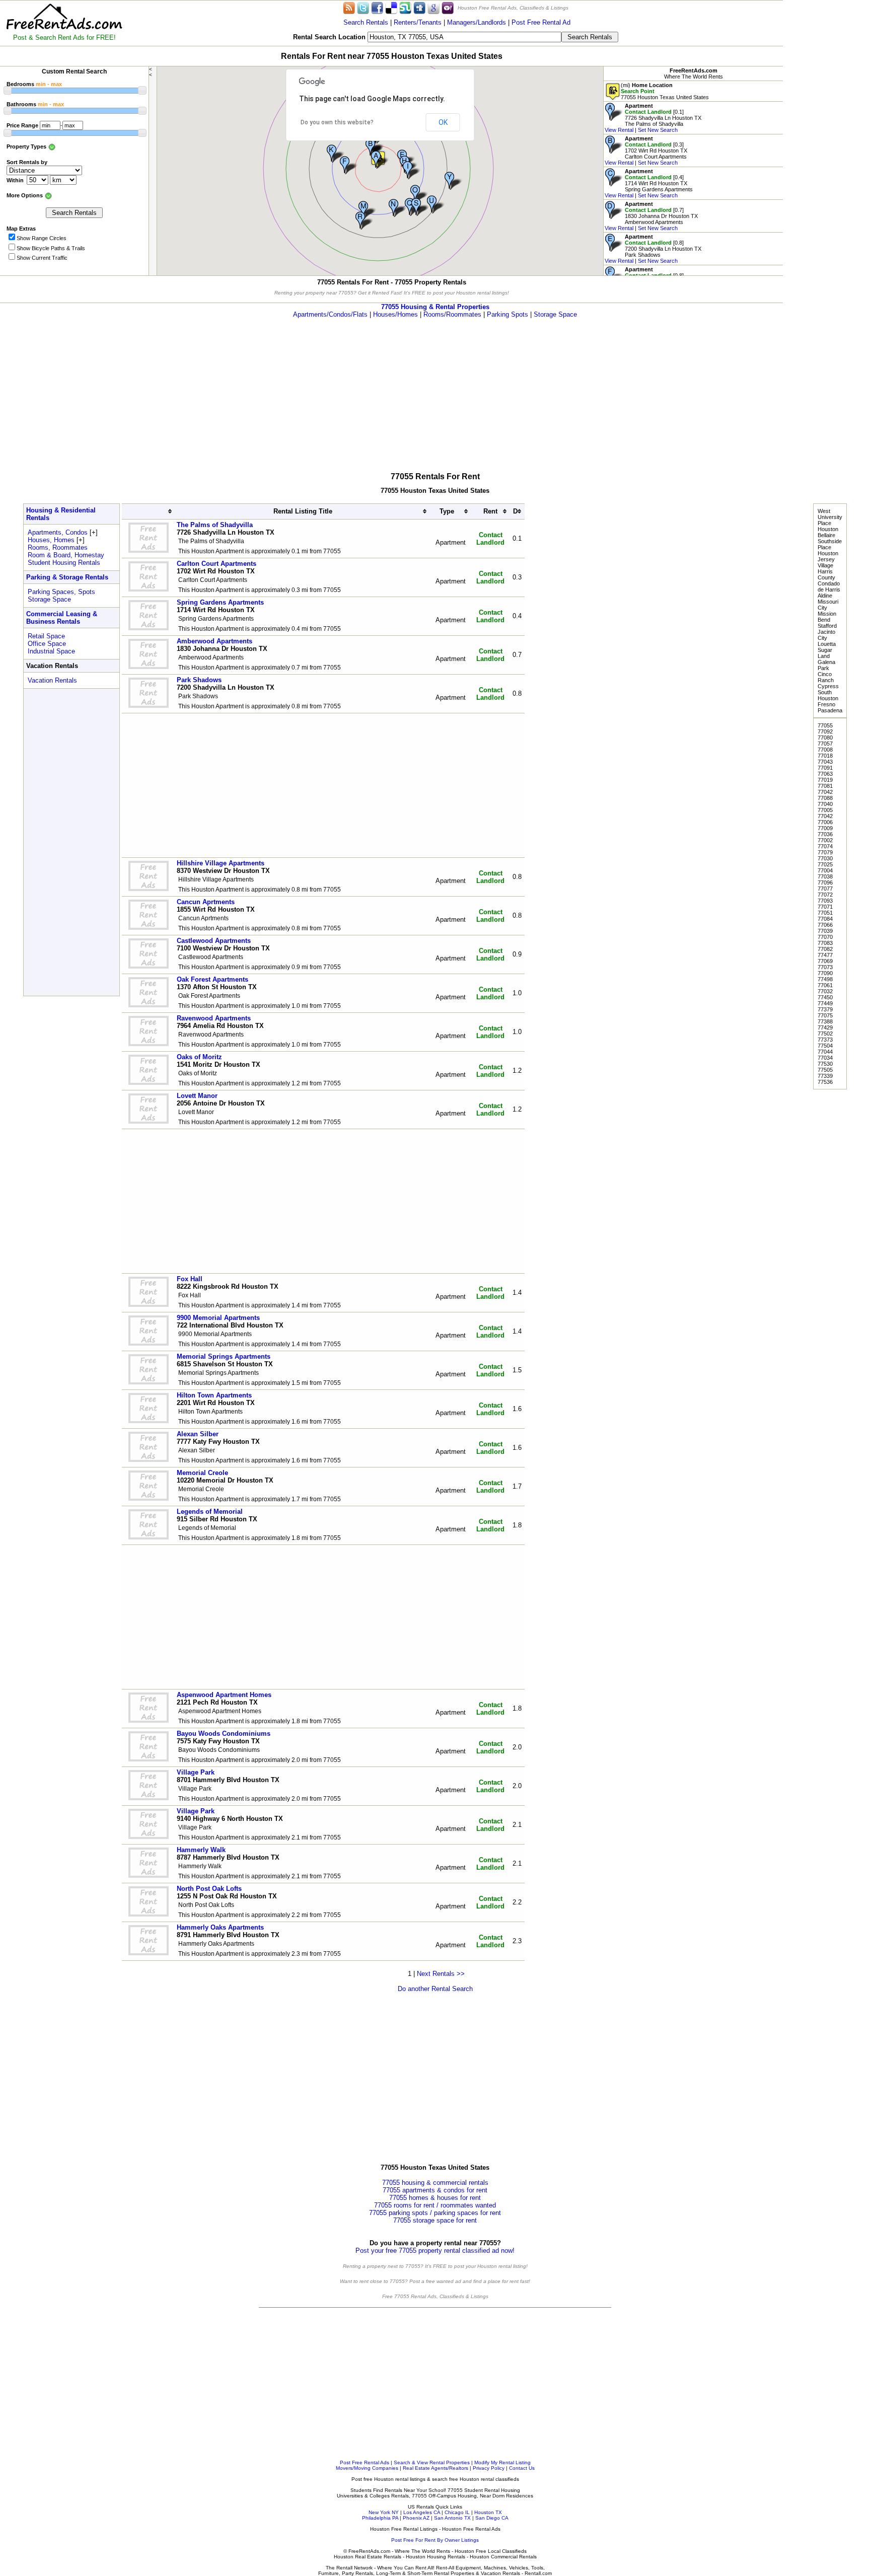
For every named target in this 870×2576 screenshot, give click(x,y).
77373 (825, 1040)
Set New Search (658, 130)
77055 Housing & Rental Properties (435, 307)
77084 (825, 919)
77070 (825, 937)
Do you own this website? (337, 122)
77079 (825, 852)
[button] (381, 160)
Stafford (827, 626)
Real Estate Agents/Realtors (436, 2468)
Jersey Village (826, 562)
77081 (825, 786)
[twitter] (363, 7)
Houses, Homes (51, 540)
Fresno (826, 704)
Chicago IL (457, 2512)
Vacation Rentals (52, 680)
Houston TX (488, 2512)
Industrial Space (51, 651)
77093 (825, 901)
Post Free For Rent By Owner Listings (435, 2540)
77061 (825, 985)
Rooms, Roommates (58, 547)
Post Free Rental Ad (541, 22)
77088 (825, 798)
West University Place (830, 517)
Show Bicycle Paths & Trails (51, 248)
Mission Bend (827, 617)
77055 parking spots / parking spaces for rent (435, 2213)
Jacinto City (826, 635)
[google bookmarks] (433, 7)
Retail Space (46, 636)
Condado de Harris (829, 586)
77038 (825, 876)
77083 (825, 943)
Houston (828, 529)
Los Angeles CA (422, 2512)
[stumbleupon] (405, 7)
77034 (825, 1058)
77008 (825, 750)
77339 (825, 1076)
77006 (825, 822)
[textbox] (464, 37)
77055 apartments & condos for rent (435, 2190)
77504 (825, 1046)
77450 (825, 997)
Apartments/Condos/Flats (330, 314)
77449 (825, 1003)
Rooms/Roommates (452, 314)
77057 (825, 744)
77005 (825, 810)
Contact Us (522, 2468)
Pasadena (830, 710)
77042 (825, 792)
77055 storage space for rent (435, 2220)
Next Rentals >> (441, 1974)
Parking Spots (507, 314)
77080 (825, 738)
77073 (825, 967)
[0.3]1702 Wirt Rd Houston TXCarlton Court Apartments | (646, 151)
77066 (825, 925)
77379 (825, 1009)
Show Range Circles (42, 238)
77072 (825, 895)
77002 (825, 840)
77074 (825, 846)
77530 (825, 1064)
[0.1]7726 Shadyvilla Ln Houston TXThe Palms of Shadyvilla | (653, 118)
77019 (825, 780)
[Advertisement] (826, 151)
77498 (825, 979)
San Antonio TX (452, 2518)
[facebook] (377, 7)
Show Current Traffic (42, 258)
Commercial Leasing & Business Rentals (62, 618)
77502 (825, 1034)
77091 (825, 768)
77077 (825, 889)
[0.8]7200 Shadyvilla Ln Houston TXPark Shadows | (653, 249)
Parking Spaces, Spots (61, 592)
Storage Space (555, 314)
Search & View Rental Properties (432, 2462)
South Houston (828, 695)
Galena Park (826, 665)
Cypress (828, 686)
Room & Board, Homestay (66, 555)
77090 (825, 973)
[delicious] (391, 7)
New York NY (384, 2512)
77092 (825, 731)
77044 (825, 1052)
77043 (825, 762)
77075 (825, 1015)
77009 (825, 828)
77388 (825, 1021)
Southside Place (830, 544)
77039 (825, 931)
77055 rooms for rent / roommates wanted (435, 2205)
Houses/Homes (395, 314)
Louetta (827, 644)
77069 (825, 961)
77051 (825, 913)
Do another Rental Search (435, 1989)
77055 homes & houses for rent (435, 2198)
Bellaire (826, 535)
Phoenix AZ (416, 2518)
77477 (825, 955)
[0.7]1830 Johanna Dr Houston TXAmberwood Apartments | (651, 216)
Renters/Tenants (418, 22)
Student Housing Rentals (64, 563)
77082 (825, 949)
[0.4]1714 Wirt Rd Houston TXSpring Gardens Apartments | (649, 183)
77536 (825, 1082)
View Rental (619, 130)
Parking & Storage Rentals (67, 577)
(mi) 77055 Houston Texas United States (665, 91)
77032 (825, 991)
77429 (825, 1027)
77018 (825, 756)
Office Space (47, 644)
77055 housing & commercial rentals (435, 2183)
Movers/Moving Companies (367, 2468)
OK (443, 122)
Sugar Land (825, 653)
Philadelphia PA (380, 2518)
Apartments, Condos (58, 532)
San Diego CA (492, 2518)
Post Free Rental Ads (365, 2462)
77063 (825, 774)
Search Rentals (366, 22)
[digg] (419, 7)
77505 (825, 1070)
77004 (825, 870)
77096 (825, 882)
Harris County (826, 574)
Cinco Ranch (826, 677)
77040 (825, 804)
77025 (825, 864)
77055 (825, 725)
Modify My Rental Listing (502, 2462)
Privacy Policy (489, 2468)
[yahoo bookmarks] (448, 7)
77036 (825, 834)
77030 (825, 858)
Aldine (825, 596)
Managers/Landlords (477, 22)
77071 (825, 907)
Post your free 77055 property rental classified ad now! (435, 2251)
